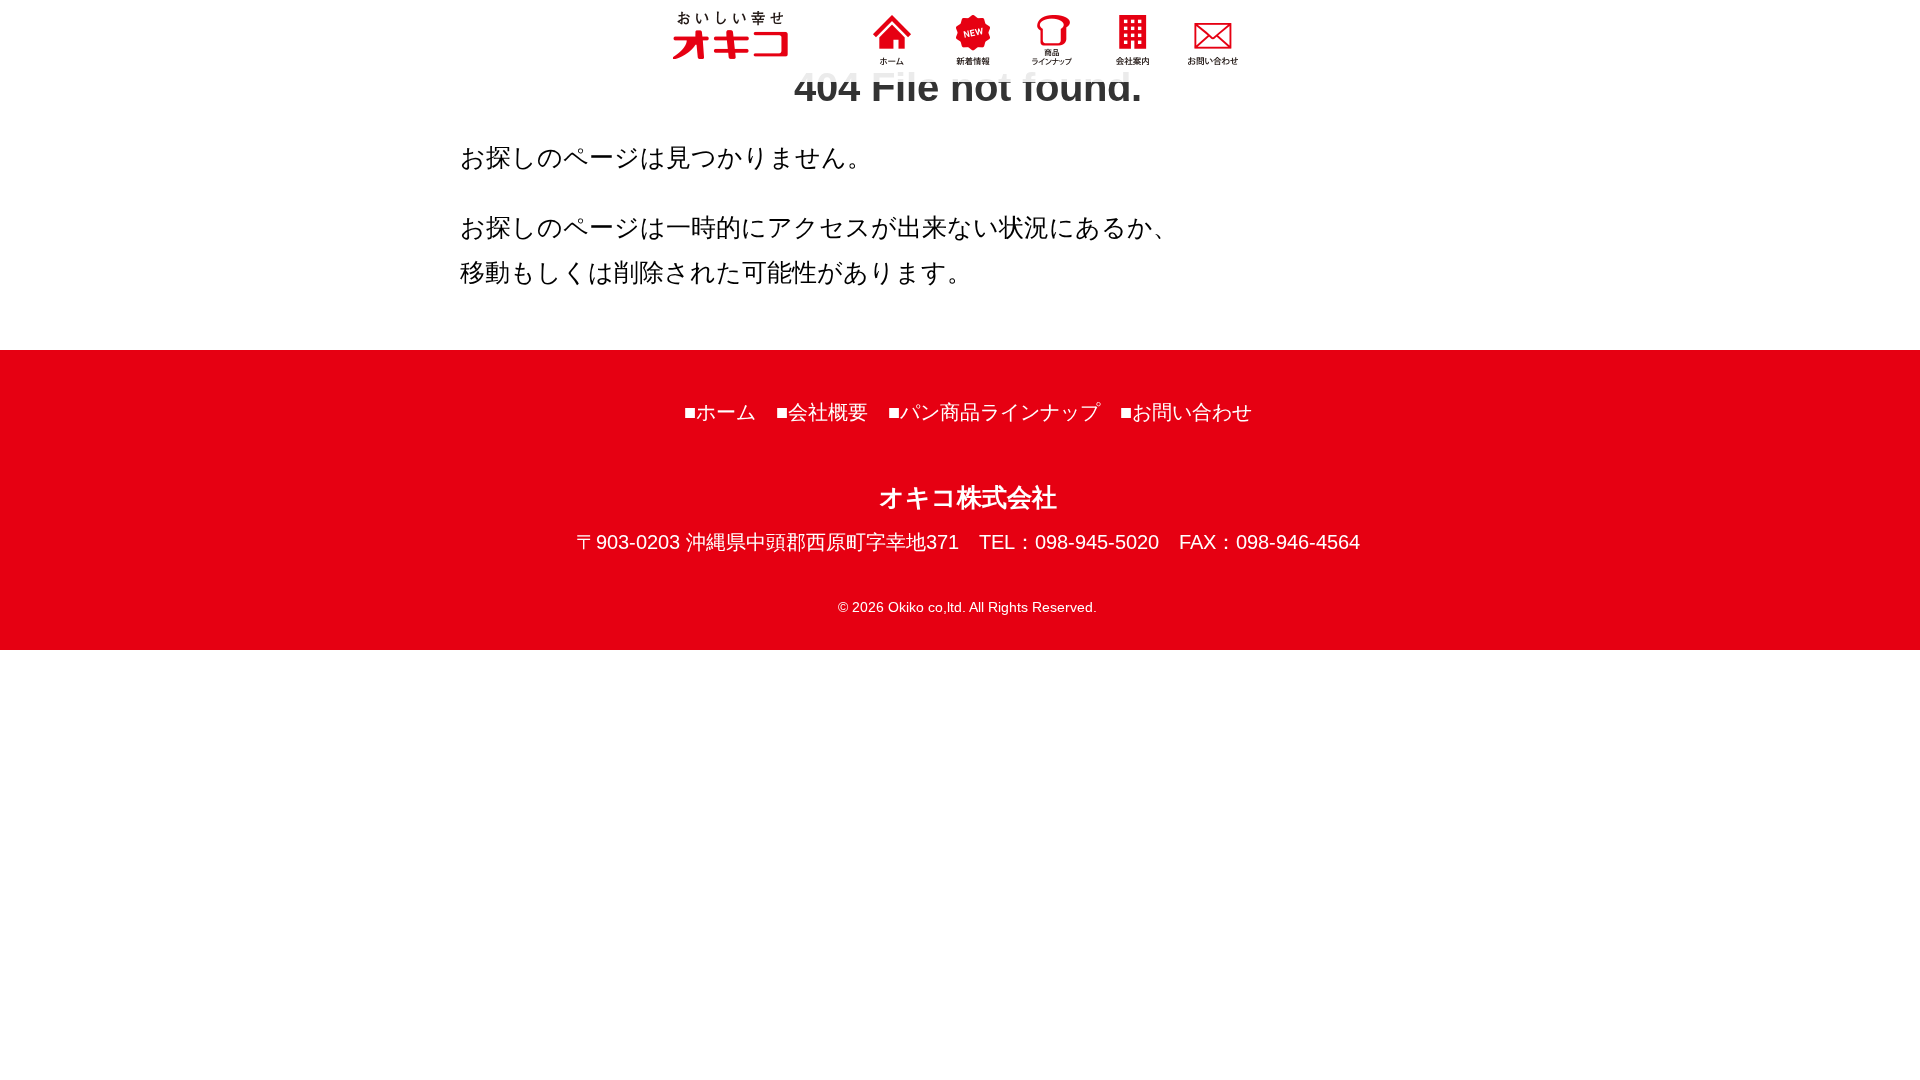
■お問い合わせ (1186, 412)
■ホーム (720, 412)
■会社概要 (822, 412)
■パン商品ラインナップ (994, 412)
